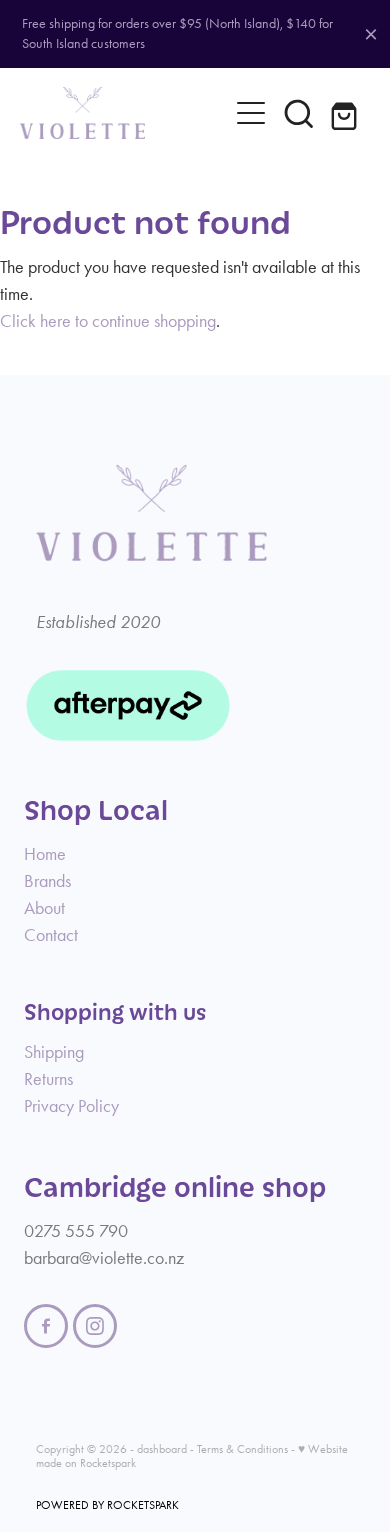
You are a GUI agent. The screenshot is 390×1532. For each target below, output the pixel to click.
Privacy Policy (71, 1106)
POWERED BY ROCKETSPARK (107, 1505)
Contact (51, 935)
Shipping (54, 1052)
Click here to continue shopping (108, 321)
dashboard (162, 1449)
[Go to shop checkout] (347, 113)
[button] (299, 113)
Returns (48, 1079)
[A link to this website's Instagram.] (95, 1326)
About (44, 908)
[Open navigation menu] (251, 113)
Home (45, 854)
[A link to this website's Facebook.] (46, 1326)
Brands (47, 881)
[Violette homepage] (123, 113)
